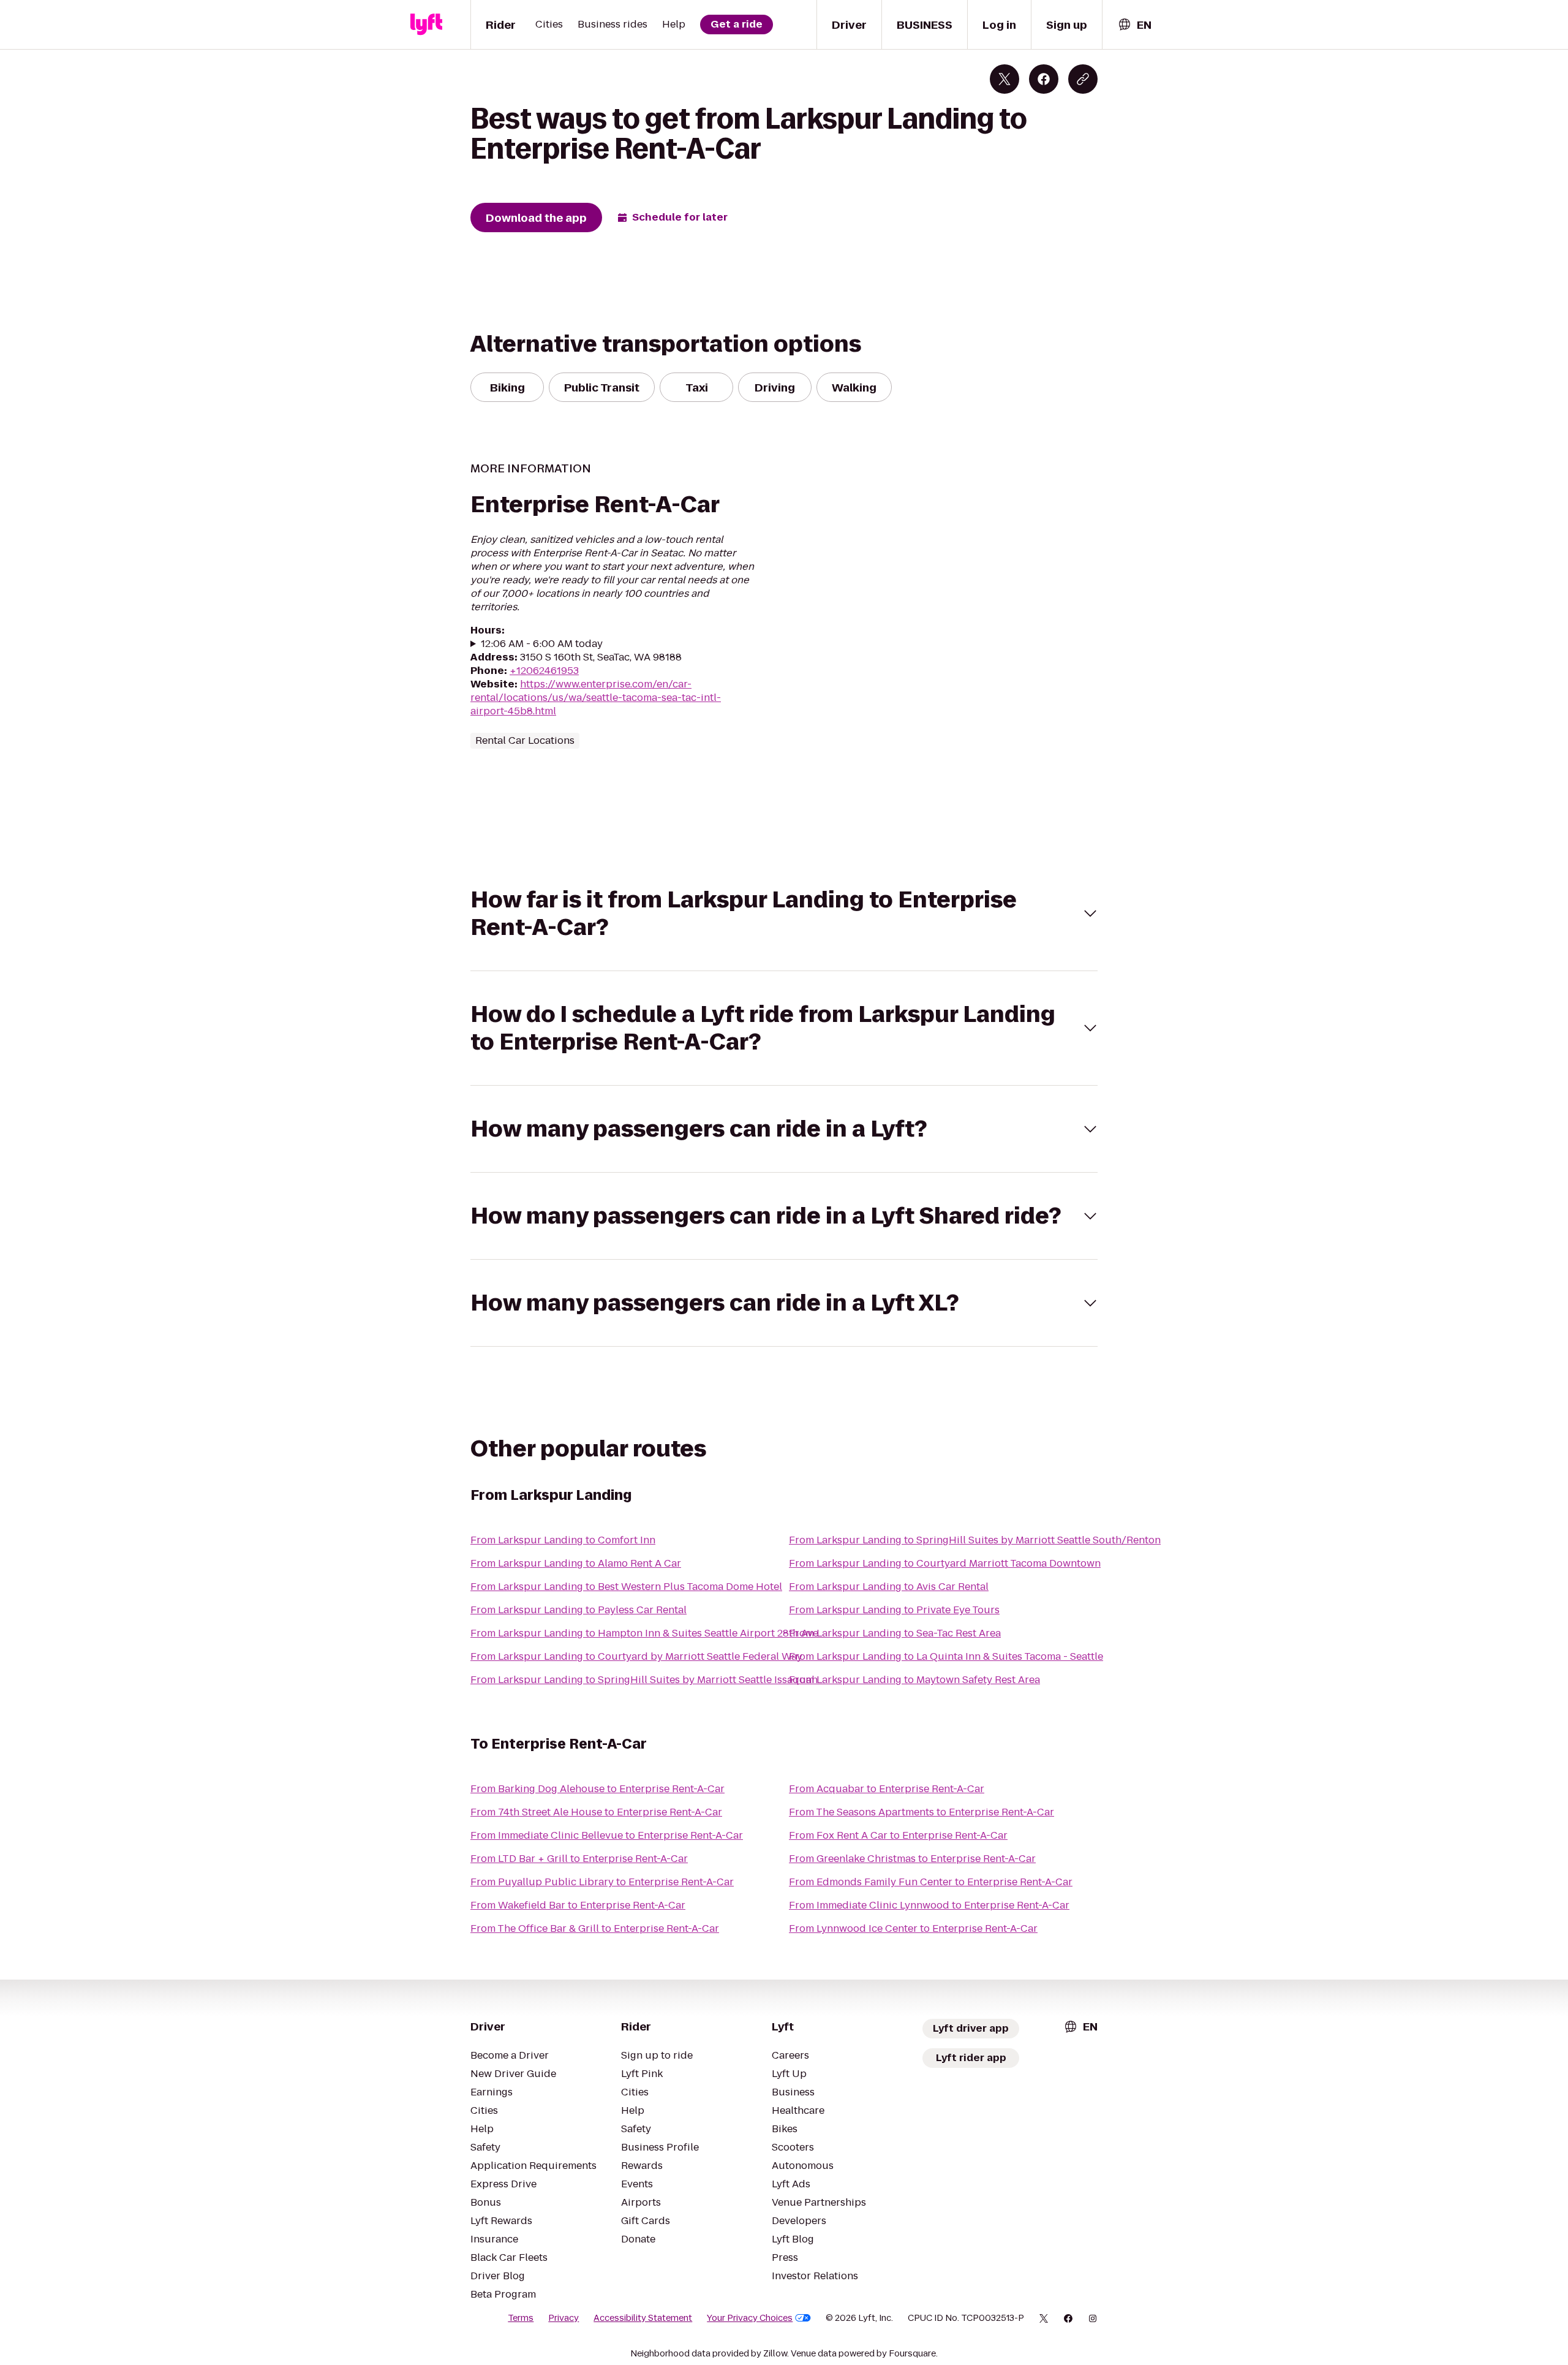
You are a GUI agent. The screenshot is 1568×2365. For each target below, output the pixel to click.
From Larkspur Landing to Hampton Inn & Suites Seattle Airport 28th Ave (644, 1633)
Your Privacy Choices (750, 2318)
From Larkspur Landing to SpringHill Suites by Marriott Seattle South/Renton (975, 1540)
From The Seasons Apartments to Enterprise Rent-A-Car (922, 1812)
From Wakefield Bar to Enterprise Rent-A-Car (578, 1905)
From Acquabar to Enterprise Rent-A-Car (887, 1789)
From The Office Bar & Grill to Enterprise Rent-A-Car (595, 1928)
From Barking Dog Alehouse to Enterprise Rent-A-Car (597, 1789)
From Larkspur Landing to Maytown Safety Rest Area (914, 1680)
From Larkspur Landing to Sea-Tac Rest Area (895, 1633)
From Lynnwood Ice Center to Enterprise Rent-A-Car (913, 1928)
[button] (784, 914)
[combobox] (1134, 25)
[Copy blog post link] (1083, 79)
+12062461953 (544, 671)
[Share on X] (1005, 79)
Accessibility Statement (643, 2318)
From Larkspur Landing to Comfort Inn (563, 1540)
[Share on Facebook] (1044, 79)
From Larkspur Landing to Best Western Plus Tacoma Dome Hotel (626, 1587)
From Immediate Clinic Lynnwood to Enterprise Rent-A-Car (929, 1905)
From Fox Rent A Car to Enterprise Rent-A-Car (898, 1835)
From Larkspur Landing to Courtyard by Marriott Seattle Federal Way (636, 1656)
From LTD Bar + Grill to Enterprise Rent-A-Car (579, 1859)
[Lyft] (426, 25)
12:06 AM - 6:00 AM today (542, 644)
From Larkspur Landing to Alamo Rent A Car (576, 1563)
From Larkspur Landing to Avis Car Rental (889, 1587)
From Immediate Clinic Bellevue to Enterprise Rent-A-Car (607, 1835)
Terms (521, 2318)
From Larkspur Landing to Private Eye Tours (894, 1610)
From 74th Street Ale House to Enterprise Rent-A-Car (596, 1812)
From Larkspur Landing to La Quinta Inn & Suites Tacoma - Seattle (946, 1656)
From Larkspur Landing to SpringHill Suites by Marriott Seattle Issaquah (644, 1680)
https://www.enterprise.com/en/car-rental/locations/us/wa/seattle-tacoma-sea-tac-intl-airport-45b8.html (596, 698)
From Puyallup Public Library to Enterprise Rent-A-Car (602, 1882)
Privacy (563, 2318)
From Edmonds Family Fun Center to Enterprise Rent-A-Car (931, 1882)
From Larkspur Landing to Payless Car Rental (579, 1610)
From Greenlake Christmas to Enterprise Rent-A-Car (912, 1859)
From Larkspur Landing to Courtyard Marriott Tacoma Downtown (945, 1563)
